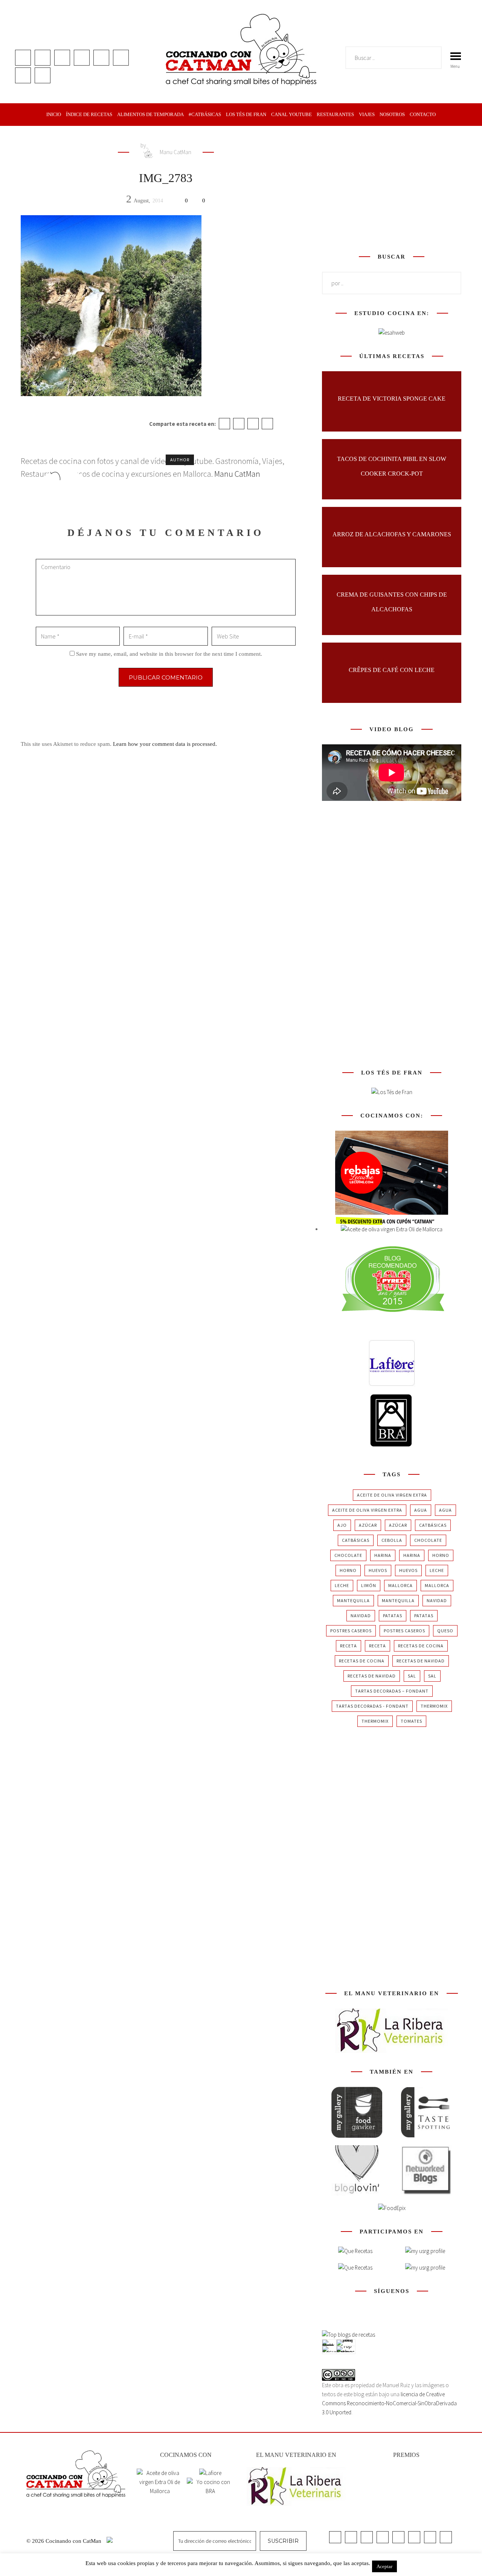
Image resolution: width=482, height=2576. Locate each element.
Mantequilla (353, 1600)
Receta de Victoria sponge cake (392, 399)
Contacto (423, 114)
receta (349, 1646)
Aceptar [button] (384, 2566)
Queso (445, 1631)
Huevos (378, 1570)
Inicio (54, 114)
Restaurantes (335, 114)
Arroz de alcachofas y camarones (392, 534)
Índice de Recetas (89, 114)
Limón (369, 1585)
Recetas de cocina (421, 1646)
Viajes (367, 114)
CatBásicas (433, 1525)
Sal (412, 1676)
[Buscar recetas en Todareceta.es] (349, 2335)
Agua (421, 1510)
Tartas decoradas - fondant (372, 1706)
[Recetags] (355, 2251)
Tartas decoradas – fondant (392, 1691)
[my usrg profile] (425, 2268)
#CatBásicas (205, 114)
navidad (437, 1600)
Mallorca (400, 1585)
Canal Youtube (291, 114)
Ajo (342, 1525)
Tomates (411, 1721)
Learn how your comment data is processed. (165, 744)
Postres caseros (351, 1631)
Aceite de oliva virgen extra (392, 1495)
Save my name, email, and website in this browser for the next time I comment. (169, 654)
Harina (383, 1555)
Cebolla (392, 1540)
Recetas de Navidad (421, 1661)
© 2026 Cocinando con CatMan (65, 2541)
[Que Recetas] (355, 2268)
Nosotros (392, 114)
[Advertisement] (392, 188)
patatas (393, 1616)
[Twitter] (239, 424)
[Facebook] (224, 424)
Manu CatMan (175, 152)
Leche (437, 1570)
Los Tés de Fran (246, 114)
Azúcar (368, 1525)
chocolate (428, 1540)
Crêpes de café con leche (392, 670)
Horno (441, 1555)
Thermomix (434, 1706)
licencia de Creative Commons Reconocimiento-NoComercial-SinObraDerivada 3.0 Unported (389, 2403)
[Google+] (253, 424)
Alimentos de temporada (150, 114)
